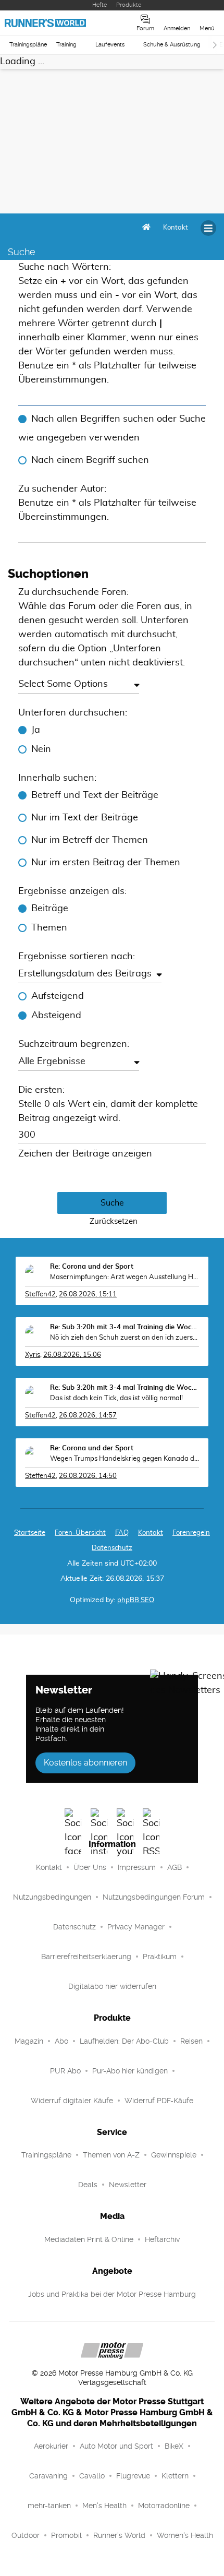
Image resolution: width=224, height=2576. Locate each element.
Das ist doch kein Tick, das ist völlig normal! (116, 1398)
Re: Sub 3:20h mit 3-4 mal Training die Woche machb (125, 1327)
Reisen (191, 2041)
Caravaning (48, 2476)
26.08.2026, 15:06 (72, 1355)
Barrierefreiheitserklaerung (86, 1957)
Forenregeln (191, 1533)
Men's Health (104, 2506)
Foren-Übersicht (80, 1533)
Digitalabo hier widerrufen (112, 1986)
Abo (61, 2041)
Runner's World (119, 2535)
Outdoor (26, 2535)
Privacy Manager (136, 1927)
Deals (88, 2185)
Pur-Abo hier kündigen (130, 2071)
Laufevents (110, 45)
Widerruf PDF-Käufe (159, 2101)
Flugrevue (133, 2476)
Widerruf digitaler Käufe (72, 2101)
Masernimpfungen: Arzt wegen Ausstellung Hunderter (125, 1277)
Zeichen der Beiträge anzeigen (85, 1154)
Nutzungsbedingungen (52, 1897)
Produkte (129, 5)
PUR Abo (65, 2071)
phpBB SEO (136, 1600)
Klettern (175, 2476)
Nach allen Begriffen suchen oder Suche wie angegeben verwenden (112, 428)
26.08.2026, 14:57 (88, 1416)
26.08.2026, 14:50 (88, 1476)
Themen (49, 928)
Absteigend (56, 1016)
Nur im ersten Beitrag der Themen (106, 863)
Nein (41, 749)
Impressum (137, 1867)
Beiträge (50, 909)
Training (66, 45)
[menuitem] (176, 228)
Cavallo (92, 2476)
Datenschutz (112, 1548)
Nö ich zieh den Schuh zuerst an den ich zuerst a (125, 1338)
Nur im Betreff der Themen (90, 840)
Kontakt (49, 1867)
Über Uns (90, 1867)
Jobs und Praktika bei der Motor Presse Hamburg (112, 2294)
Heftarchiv (162, 2239)
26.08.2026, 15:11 (88, 1295)
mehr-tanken (49, 2506)
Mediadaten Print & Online (89, 2239)
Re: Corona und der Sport (92, 1267)
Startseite (30, 1533)
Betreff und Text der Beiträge (95, 795)
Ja (36, 730)
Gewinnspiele (174, 2155)
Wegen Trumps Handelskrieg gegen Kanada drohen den (125, 1459)
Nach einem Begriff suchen (90, 460)
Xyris (33, 1355)
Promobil (66, 2535)
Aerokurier (51, 2446)
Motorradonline (164, 2506)
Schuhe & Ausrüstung (172, 45)
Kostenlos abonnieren (85, 1763)
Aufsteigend (58, 996)
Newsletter (128, 2185)
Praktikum (160, 1957)
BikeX (174, 2446)
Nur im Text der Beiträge (85, 818)
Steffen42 (40, 1295)
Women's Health (185, 2535)
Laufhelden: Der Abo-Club (124, 2041)
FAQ (122, 1533)
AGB (175, 1867)
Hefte (99, 5)
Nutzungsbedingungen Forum (154, 1897)
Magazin (29, 2041)
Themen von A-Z (111, 2155)
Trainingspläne (28, 45)
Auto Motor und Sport (116, 2446)
